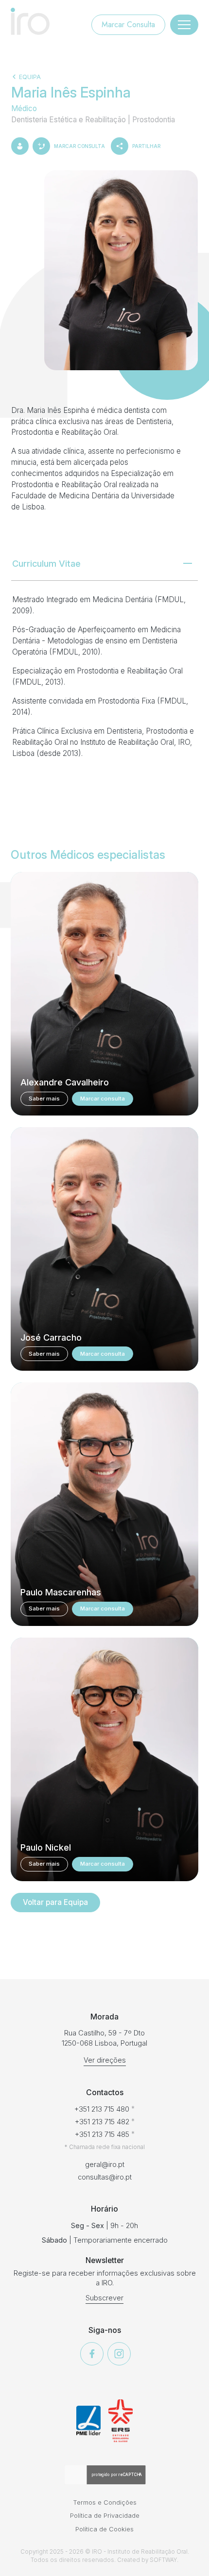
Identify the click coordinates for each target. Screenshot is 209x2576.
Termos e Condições (105, 2502)
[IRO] (30, 21)
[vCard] (20, 146)
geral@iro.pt (105, 2164)
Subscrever (104, 2298)
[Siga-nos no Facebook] (92, 2354)
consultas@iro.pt (105, 2177)
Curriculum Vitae (46, 563)
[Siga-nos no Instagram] (119, 2354)
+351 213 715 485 (102, 2134)
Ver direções (105, 2060)
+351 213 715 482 (102, 2122)
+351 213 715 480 (102, 2109)
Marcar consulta (103, 1099)
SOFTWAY (163, 2560)
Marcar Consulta (128, 25)
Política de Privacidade (105, 2515)
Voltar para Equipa (55, 1902)
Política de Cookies (104, 2529)
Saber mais (44, 1099)
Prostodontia (154, 120)
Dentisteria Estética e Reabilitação (70, 120)
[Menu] (184, 25)
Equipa (30, 77)
